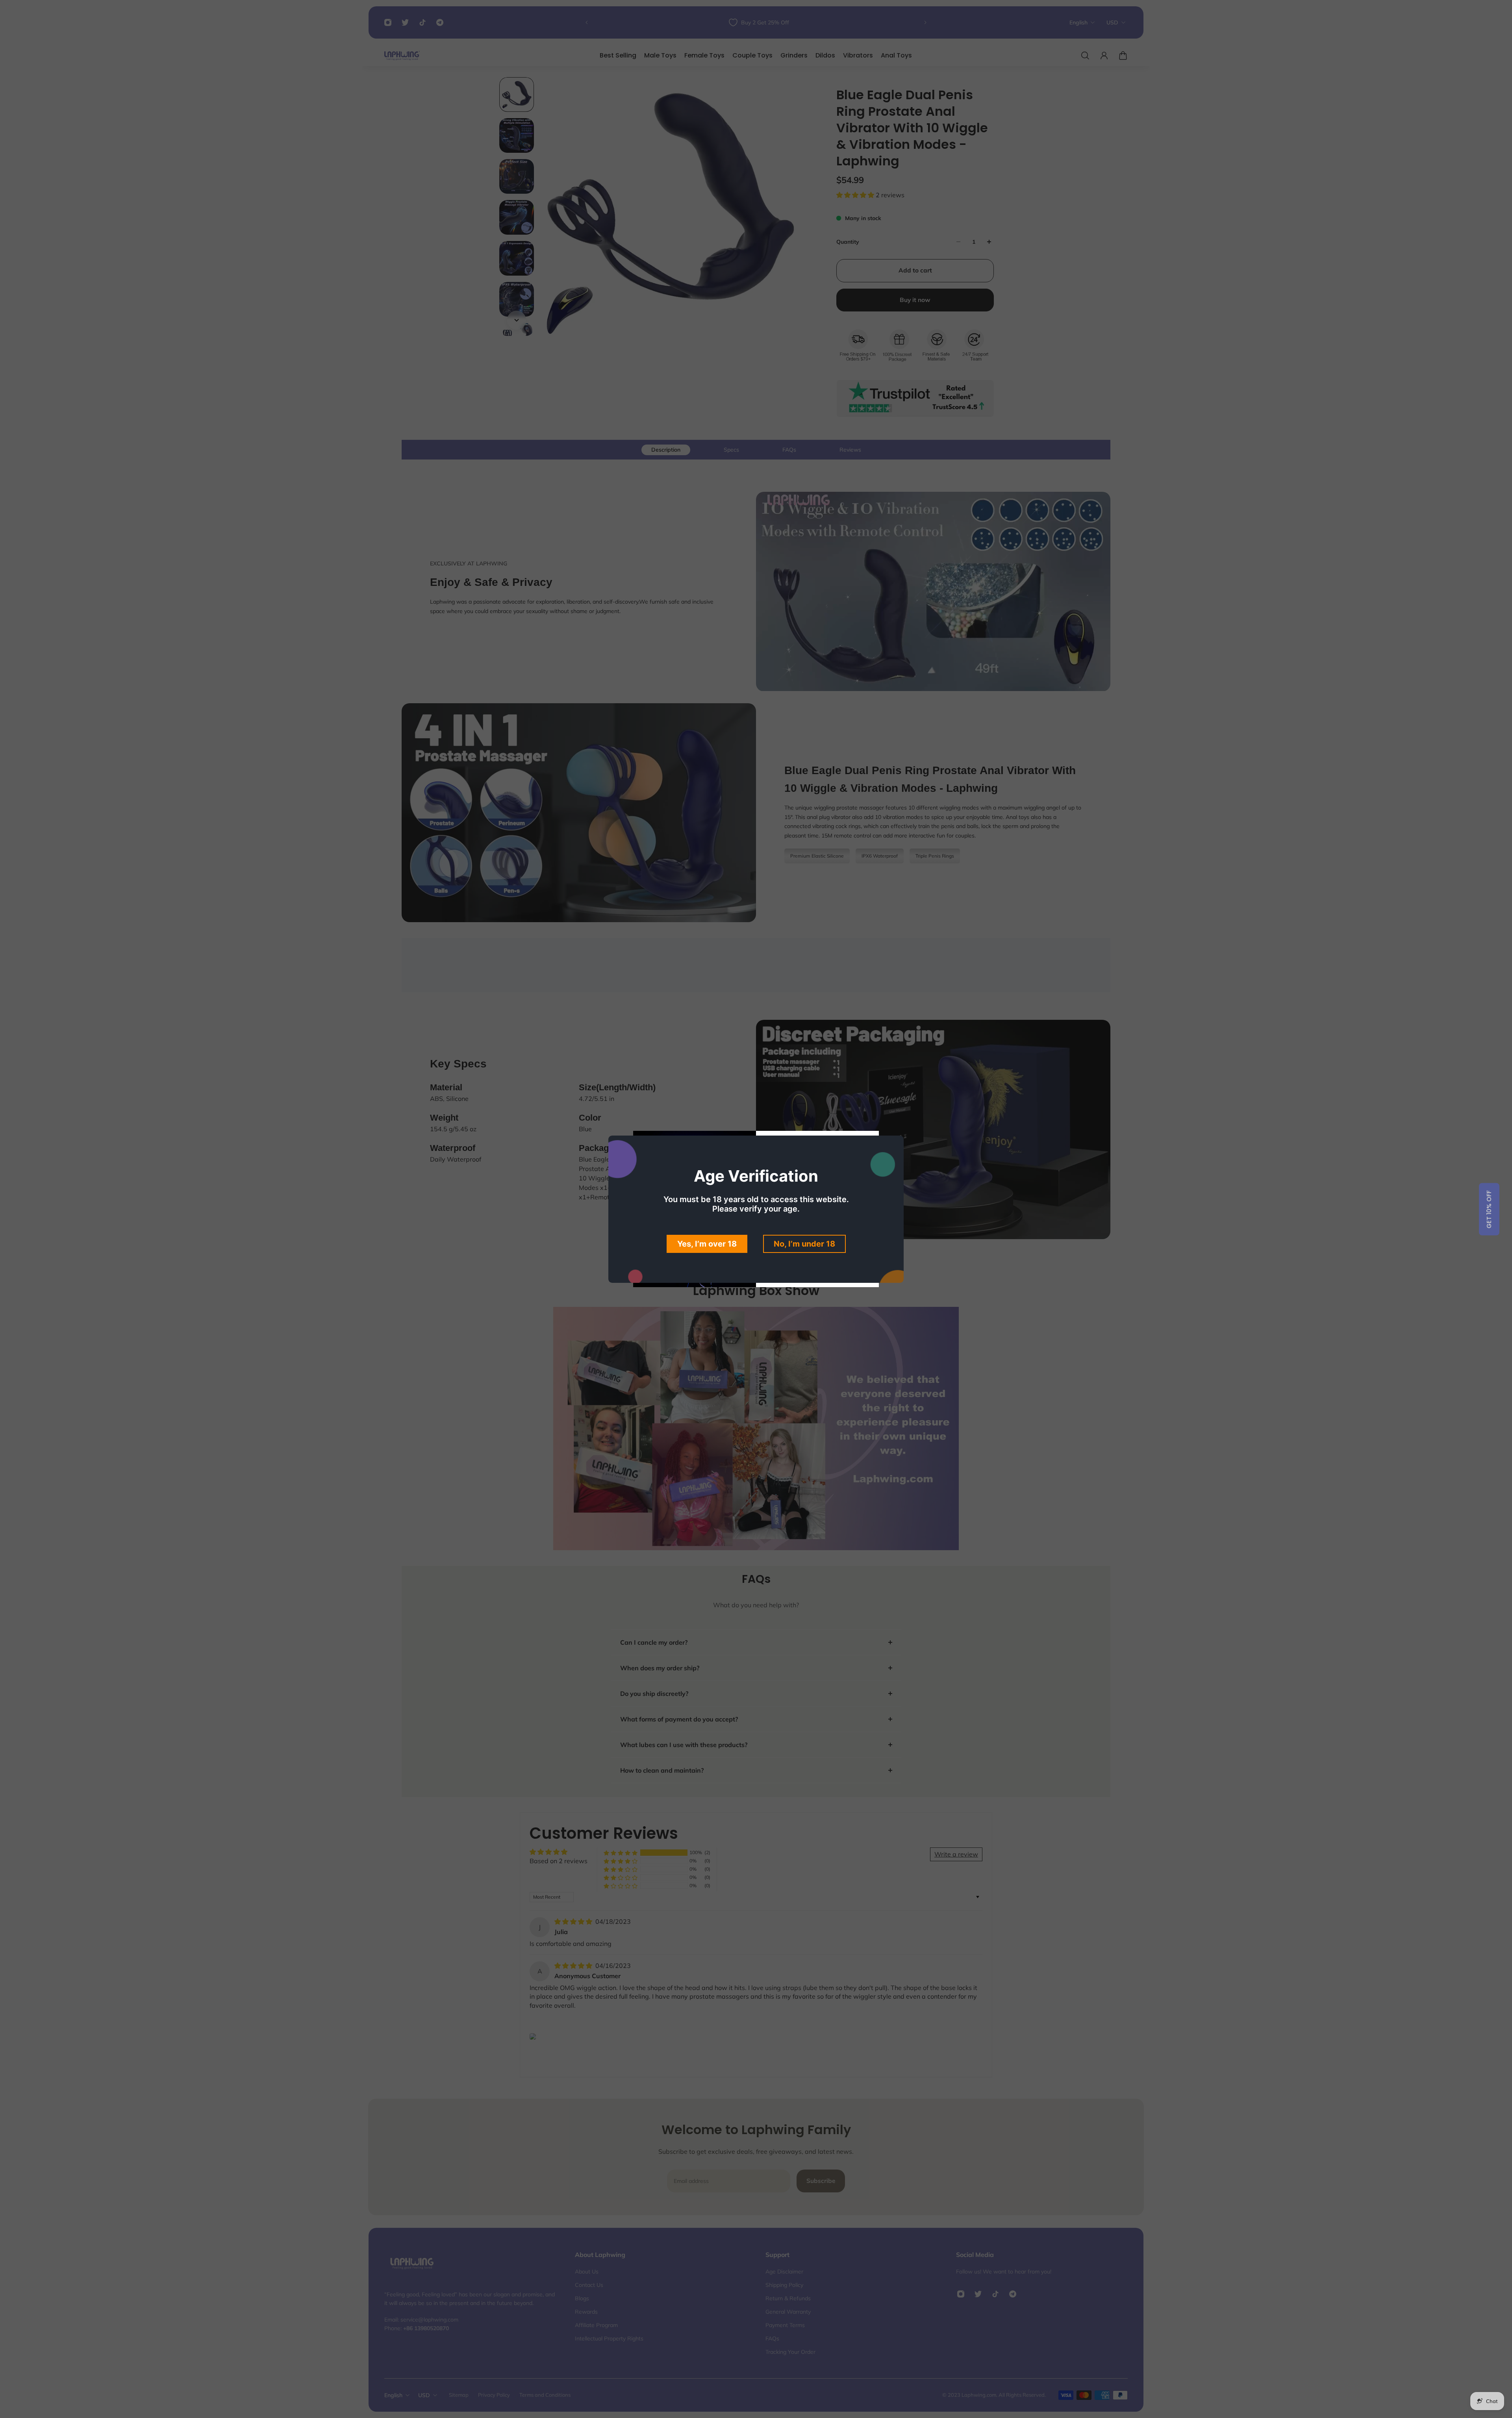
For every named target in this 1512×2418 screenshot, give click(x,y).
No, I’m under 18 (804, 1244)
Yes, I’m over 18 (707, 1244)
